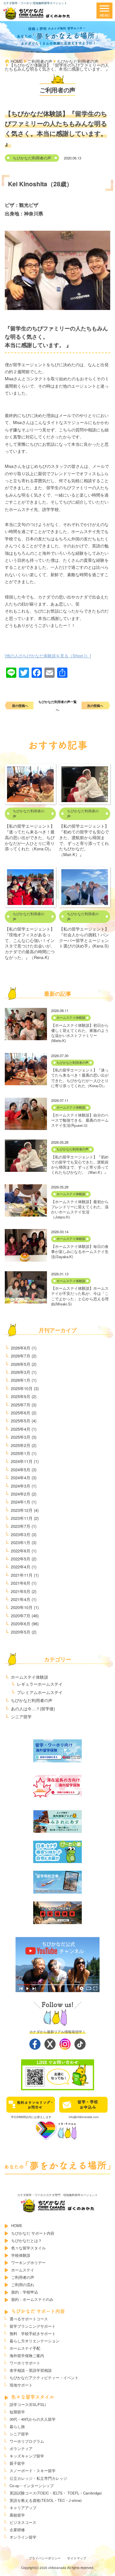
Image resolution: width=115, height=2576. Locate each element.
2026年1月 (21, 1380)
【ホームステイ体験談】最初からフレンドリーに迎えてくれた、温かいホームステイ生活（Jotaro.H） (80, 1209)
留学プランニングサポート (33, 2326)
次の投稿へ (95, 705)
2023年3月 (21, 1534)
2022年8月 (21, 1551)
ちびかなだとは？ (27, 2240)
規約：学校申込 (25, 2292)
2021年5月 (21, 1591)
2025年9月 (21, 1396)
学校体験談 (21, 2255)
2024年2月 (21, 1494)
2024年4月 (21, 1478)
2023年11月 (22, 1518)
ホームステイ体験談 (71, 1017)
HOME (17, 2225)
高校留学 (17, 2515)
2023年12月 (22, 1510)
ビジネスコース (23, 2522)
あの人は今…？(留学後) (33, 1709)
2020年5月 (21, 1632)
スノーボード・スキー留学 (33, 2471)
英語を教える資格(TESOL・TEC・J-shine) (46, 2500)
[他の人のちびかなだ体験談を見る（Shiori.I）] (48, 656)
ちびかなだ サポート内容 (33, 2233)
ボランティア (21, 2448)
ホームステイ (23, 2270)
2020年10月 (22, 1607)
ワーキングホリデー (28, 2263)
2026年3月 (21, 1372)
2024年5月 (21, 1470)
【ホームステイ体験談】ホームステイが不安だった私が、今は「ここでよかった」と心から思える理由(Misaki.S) (80, 1296)
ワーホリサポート (25, 2363)
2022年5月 (21, 1559)
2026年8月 (21, 1348)
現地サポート (21, 2385)
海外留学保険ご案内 (27, 2356)
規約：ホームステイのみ (32, 2299)
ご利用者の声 (23, 2277)
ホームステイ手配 (25, 2348)
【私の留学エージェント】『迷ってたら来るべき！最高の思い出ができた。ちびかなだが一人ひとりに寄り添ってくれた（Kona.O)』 (30, 837)
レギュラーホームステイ (40, 1684)
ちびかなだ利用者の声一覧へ (57, 706)
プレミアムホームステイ (40, 1692)
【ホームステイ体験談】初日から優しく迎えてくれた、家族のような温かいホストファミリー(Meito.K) (80, 1033)
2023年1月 (21, 1542)
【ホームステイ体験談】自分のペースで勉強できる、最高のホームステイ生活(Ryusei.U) (80, 1120)
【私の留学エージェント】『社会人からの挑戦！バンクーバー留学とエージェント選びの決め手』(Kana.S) (84, 937)
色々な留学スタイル (28, 2248)
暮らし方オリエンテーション (34, 2341)
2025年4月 (21, 1429)
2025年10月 (22, 1388)
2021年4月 (21, 1599)
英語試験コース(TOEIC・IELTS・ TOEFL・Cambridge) (56, 2493)
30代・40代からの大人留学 (33, 2419)
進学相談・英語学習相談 (31, 2370)
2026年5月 (21, 1364)
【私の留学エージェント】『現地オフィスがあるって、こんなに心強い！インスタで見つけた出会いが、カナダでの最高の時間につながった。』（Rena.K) (30, 943)
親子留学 (17, 2463)
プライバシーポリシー (45, 2558)
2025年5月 (21, 1421)
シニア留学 (21, 1717)
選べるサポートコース (29, 2319)
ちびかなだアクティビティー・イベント (44, 2378)
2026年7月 (21, 1356)
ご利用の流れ (23, 2285)
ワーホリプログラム (27, 2441)
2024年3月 (21, 1486)
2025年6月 (21, 1413)
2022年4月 (21, 1567)
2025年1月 (21, 1453)
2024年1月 (21, 1502)
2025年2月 (21, 1445)
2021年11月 (22, 1575)
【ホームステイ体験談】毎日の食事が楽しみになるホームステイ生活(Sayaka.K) (80, 1251)
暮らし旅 (17, 2426)
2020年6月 (21, 1624)
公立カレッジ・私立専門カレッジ (38, 2478)
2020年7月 (21, 1616)
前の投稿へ (20, 705)
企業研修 (17, 2530)
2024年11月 (22, 1461)
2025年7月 (21, 1405)
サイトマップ (77, 2558)
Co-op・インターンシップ (32, 2486)
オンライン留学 (23, 2537)
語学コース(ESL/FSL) (28, 2404)
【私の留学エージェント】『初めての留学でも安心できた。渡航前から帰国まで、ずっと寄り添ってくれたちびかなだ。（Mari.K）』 (84, 840)
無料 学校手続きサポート (33, 2333)
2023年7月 (21, 1526)
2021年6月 (21, 1583)
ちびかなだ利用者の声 (32, 158)
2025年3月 (21, 1437)
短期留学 (17, 2412)
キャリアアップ (23, 2508)
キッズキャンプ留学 (27, 2456)
